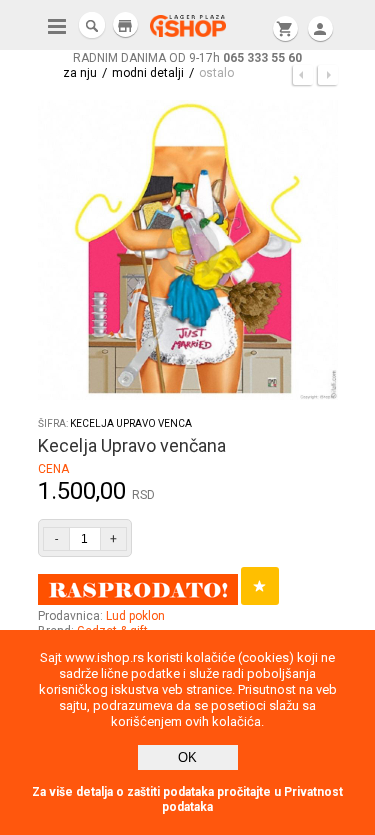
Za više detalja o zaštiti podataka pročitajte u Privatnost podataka (187, 799)
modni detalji (148, 73)
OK (187, 757)
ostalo (216, 73)
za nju (80, 73)
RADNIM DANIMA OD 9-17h (187, 58)
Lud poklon (135, 616)
